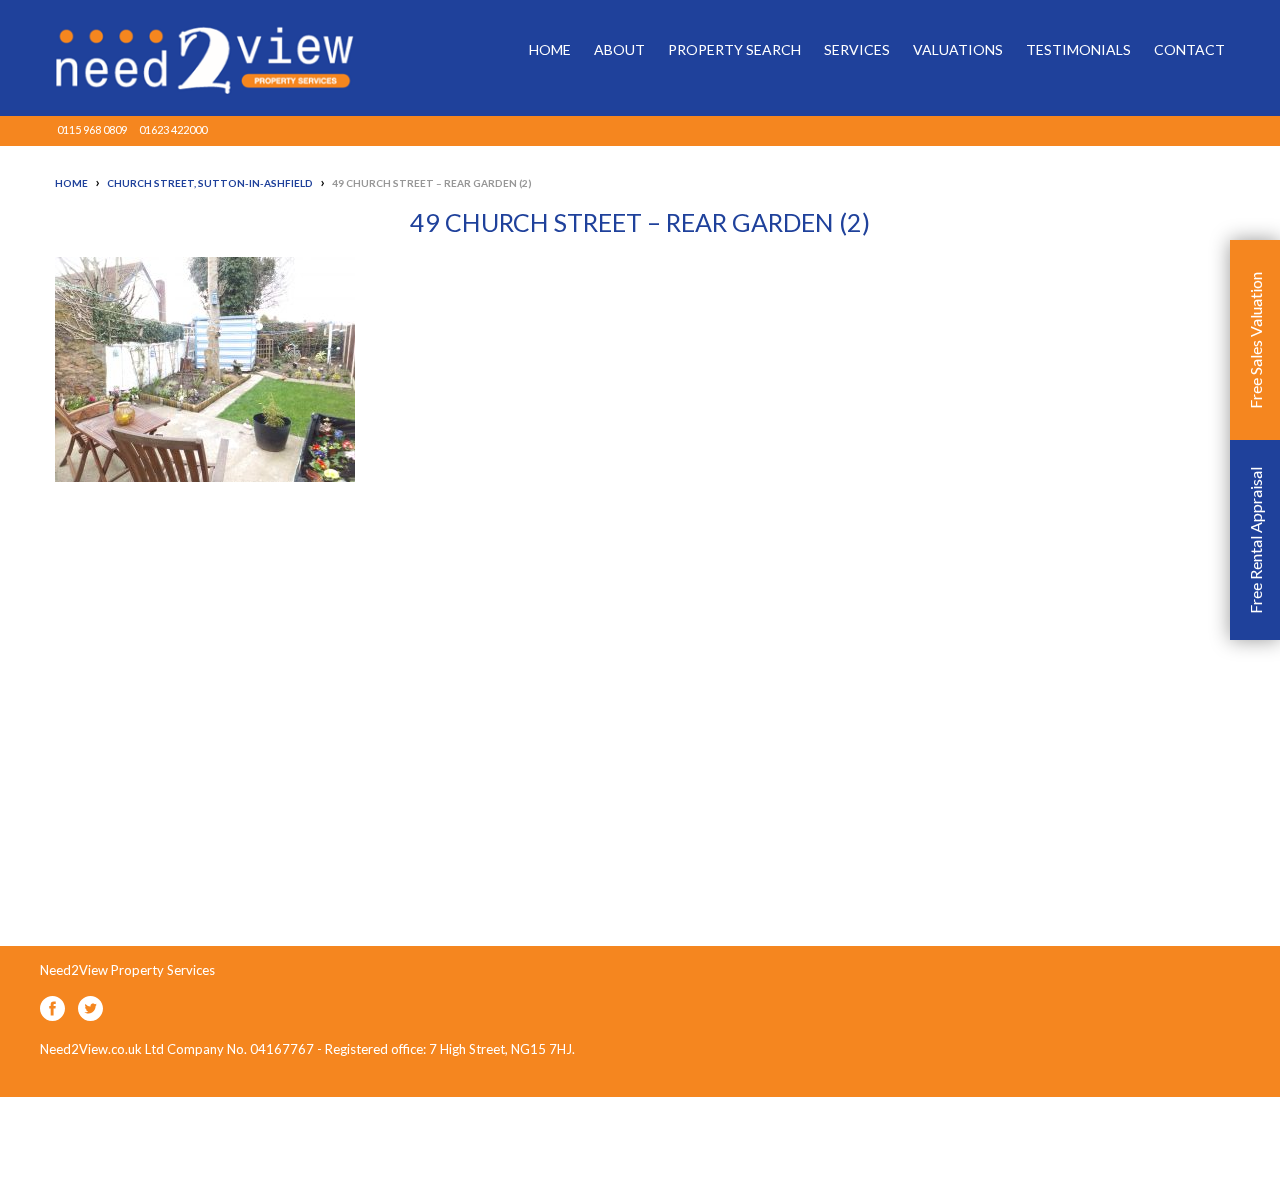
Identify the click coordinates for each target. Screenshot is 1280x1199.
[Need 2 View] (190, 58)
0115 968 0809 (92, 129)
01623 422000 (173, 129)
